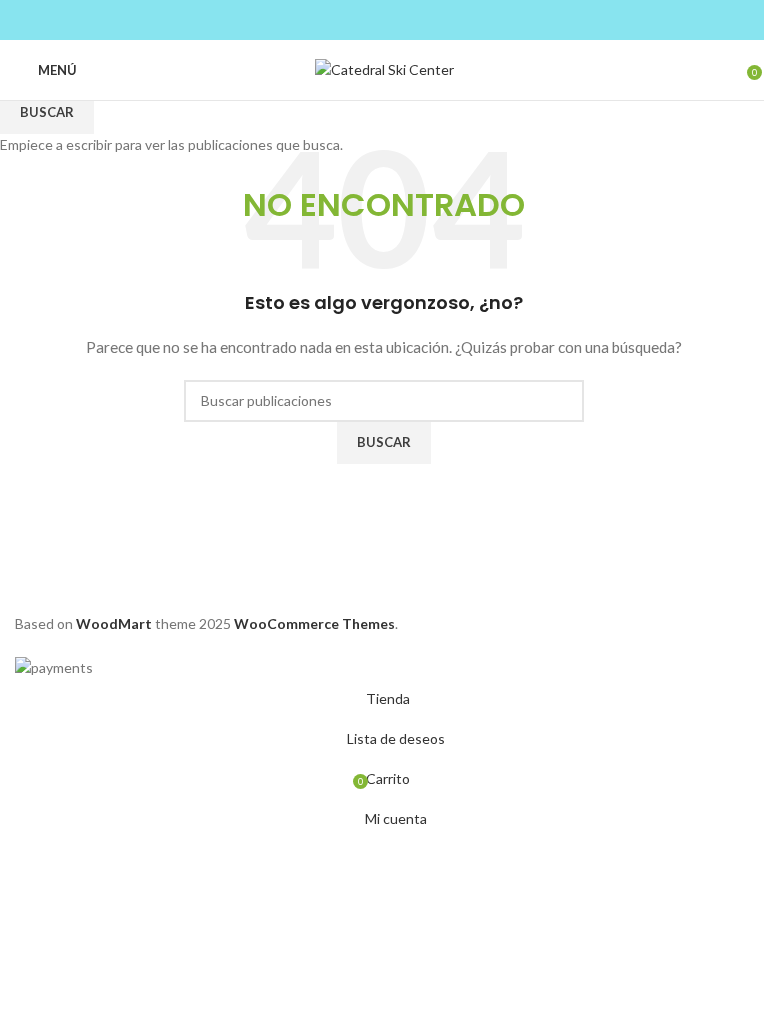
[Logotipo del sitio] (384, 68)
